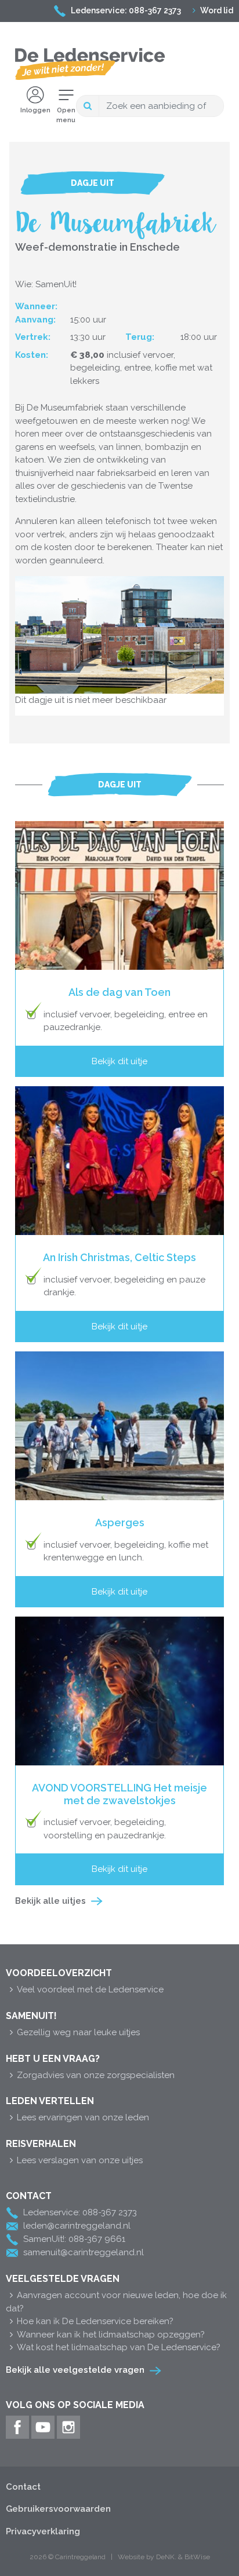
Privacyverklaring (43, 2531)
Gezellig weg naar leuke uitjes (78, 2032)
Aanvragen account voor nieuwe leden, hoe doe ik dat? (116, 2302)
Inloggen (35, 110)
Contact (23, 2487)
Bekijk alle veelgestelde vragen (75, 2370)
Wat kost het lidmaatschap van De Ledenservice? (119, 2347)
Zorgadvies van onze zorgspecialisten (96, 2075)
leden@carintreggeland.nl (77, 2226)
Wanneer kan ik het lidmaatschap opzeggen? (111, 2335)
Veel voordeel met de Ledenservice (90, 1989)
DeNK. (166, 2557)
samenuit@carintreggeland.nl (84, 2252)
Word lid (217, 10)
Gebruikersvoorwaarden (58, 2509)
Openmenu (66, 115)
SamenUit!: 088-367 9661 (74, 2239)
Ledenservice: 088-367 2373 (126, 10)
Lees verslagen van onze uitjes (80, 2160)
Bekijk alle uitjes (50, 1901)
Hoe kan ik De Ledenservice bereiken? (95, 2321)
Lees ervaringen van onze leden (83, 2117)
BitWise (197, 2557)
